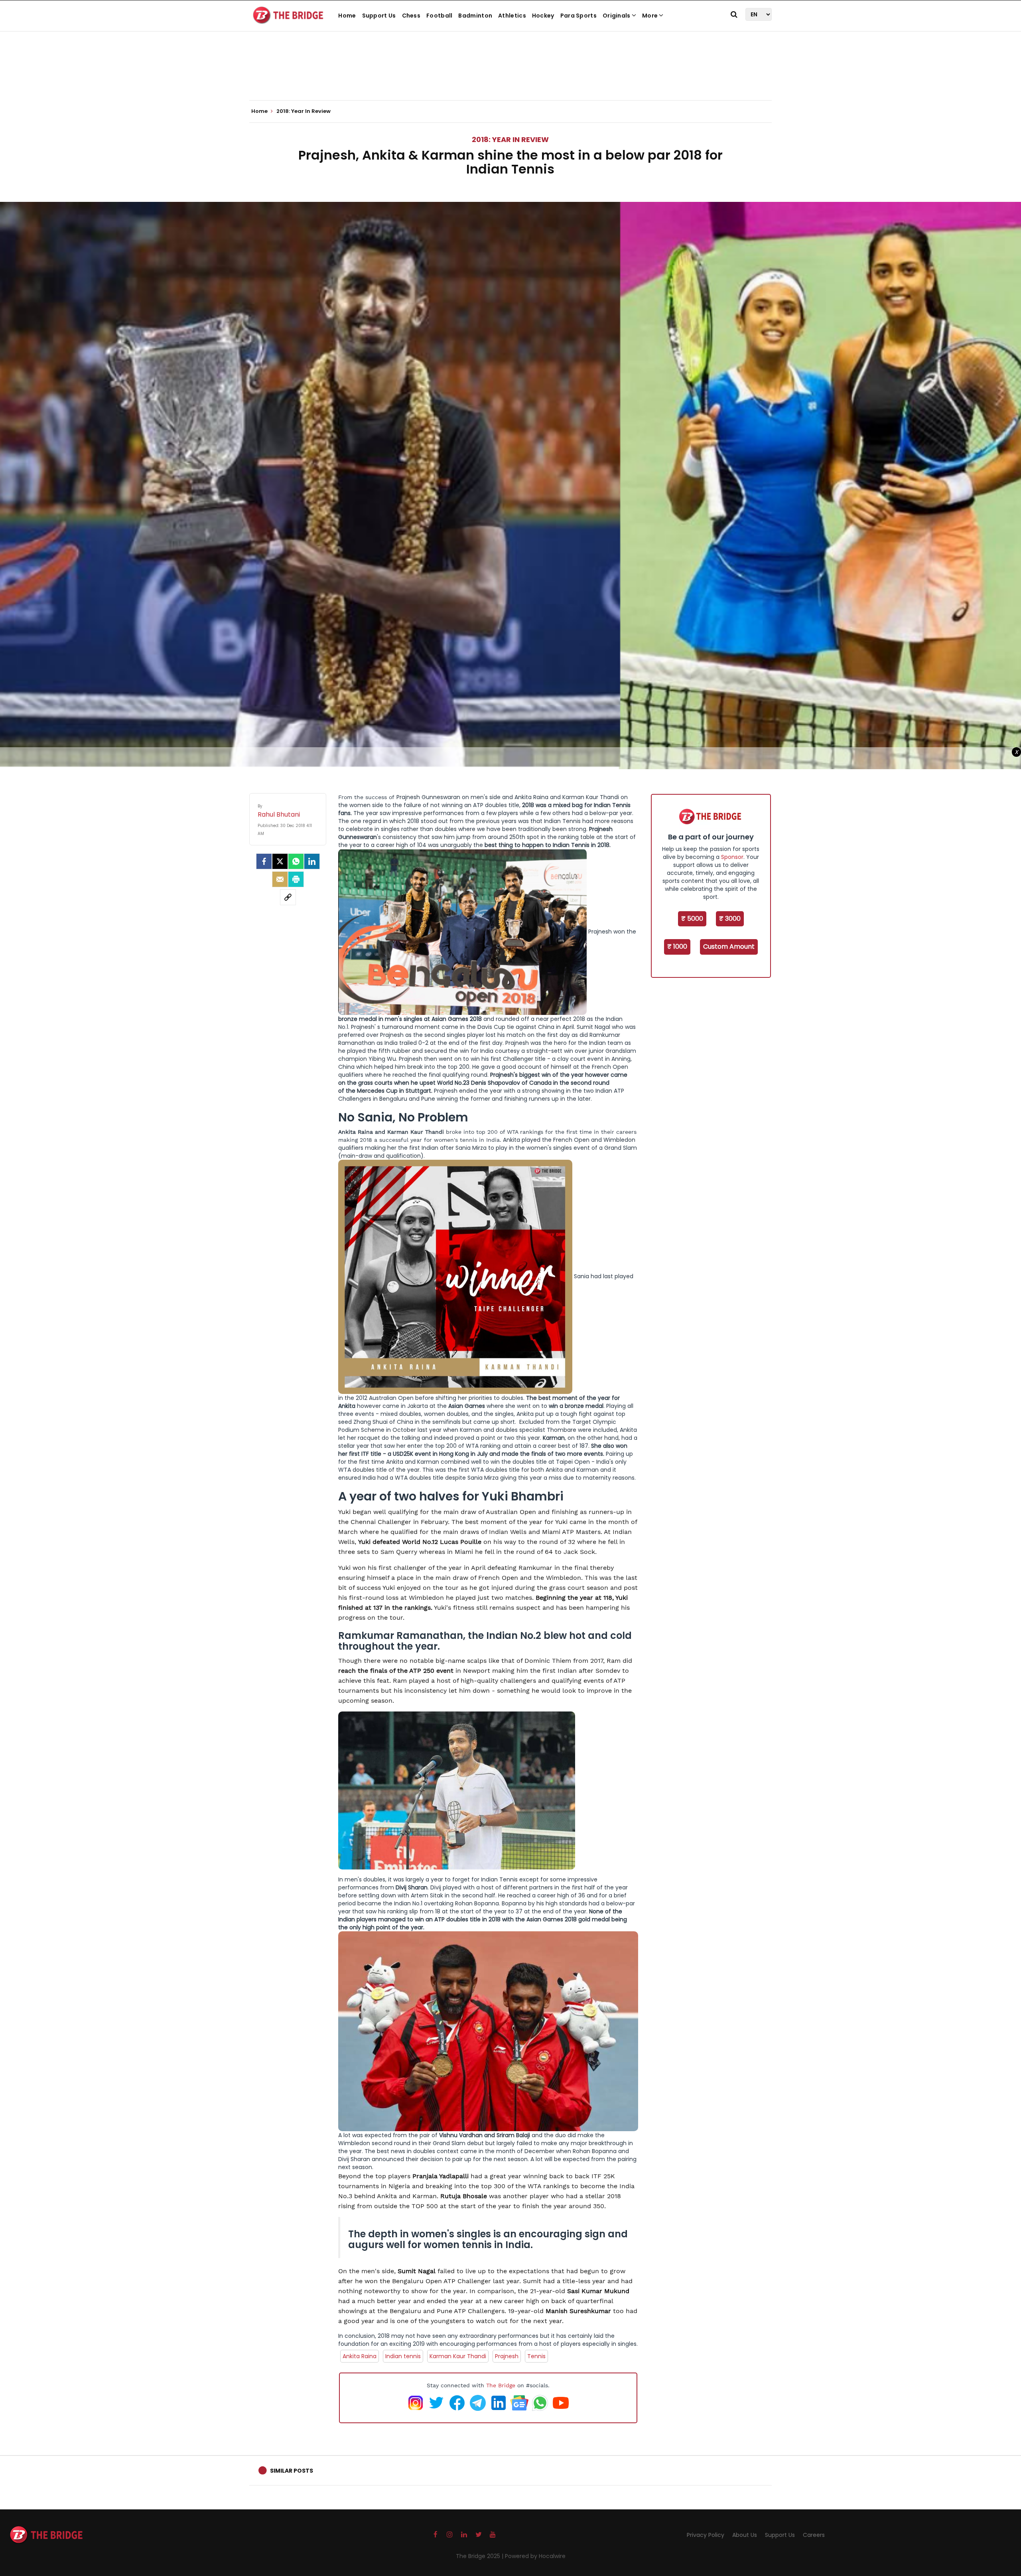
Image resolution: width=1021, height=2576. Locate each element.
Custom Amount (729, 947)
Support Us (379, 16)
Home (347, 16)
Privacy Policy (706, 2535)
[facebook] (264, 861)
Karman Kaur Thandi (458, 2356)
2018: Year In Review (510, 139)
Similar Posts (292, 2471)
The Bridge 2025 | (480, 2556)
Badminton (475, 16)
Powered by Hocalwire (535, 2556)
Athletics (512, 16)
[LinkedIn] (312, 861)
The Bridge (501, 2385)
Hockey (543, 16)
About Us (745, 2535)
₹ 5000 (692, 919)
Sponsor (732, 857)
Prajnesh (507, 2356)
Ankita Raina (360, 2356)
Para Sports (579, 16)
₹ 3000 (730, 919)
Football (439, 16)
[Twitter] (280, 861)
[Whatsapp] (296, 861)
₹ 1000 (677, 947)
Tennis (536, 2356)
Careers (814, 2535)
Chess (411, 16)
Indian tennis (403, 2356)
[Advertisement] (510, 76)
